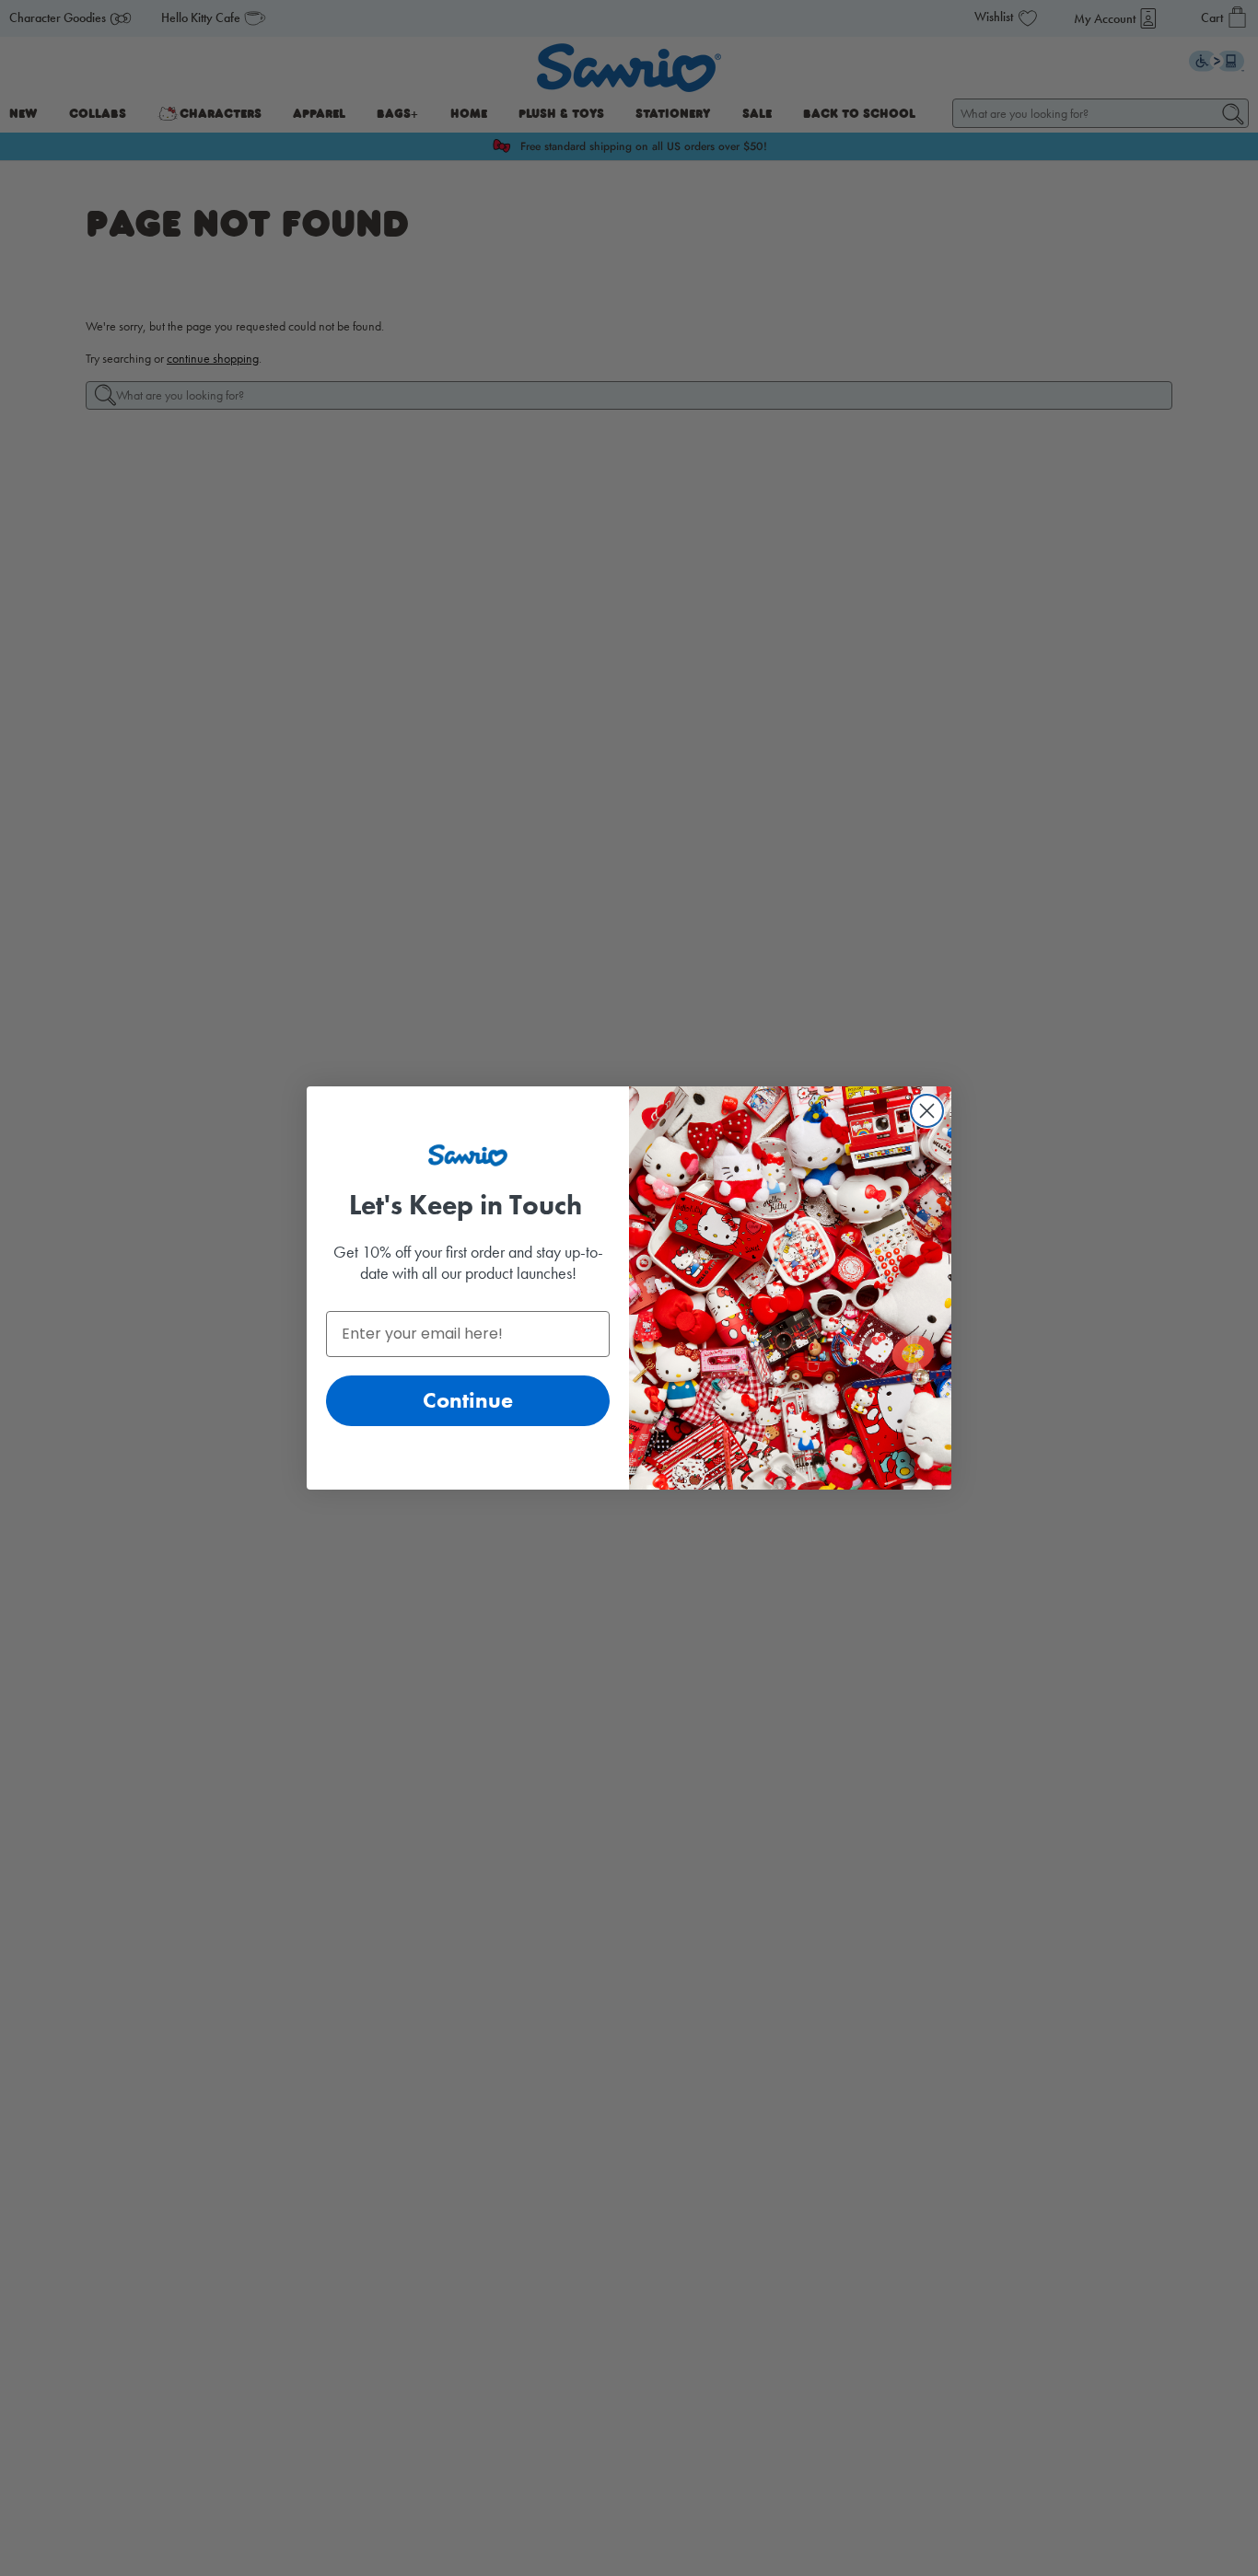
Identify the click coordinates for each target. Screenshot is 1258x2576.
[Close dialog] (927, 1111)
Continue (468, 1400)
